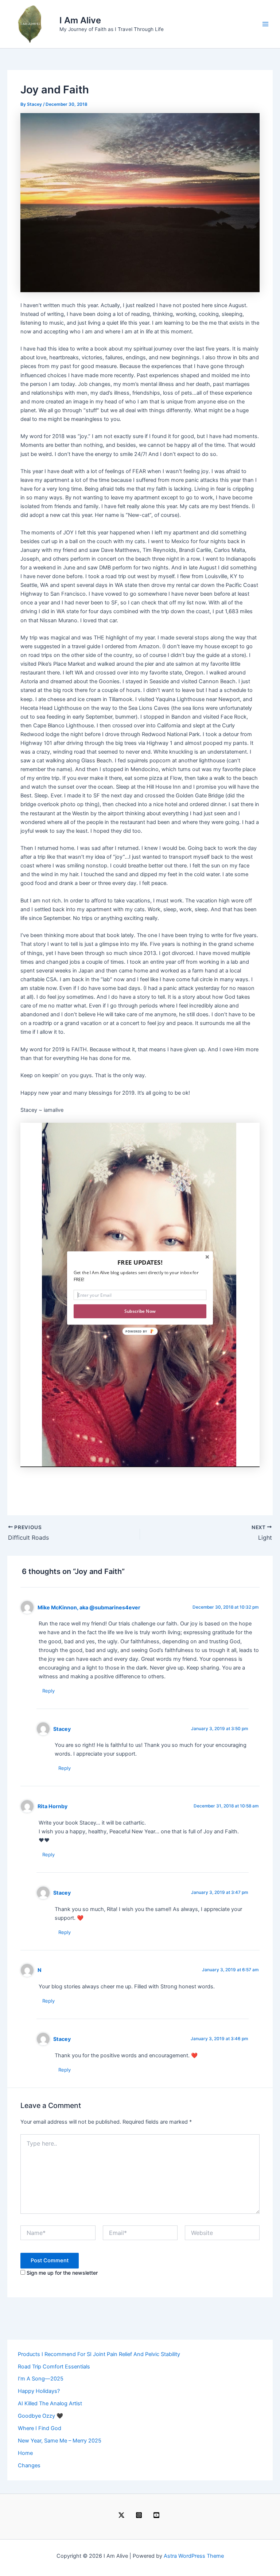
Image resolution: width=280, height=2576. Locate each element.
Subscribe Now (140, 1311)
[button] (140, 1262)
